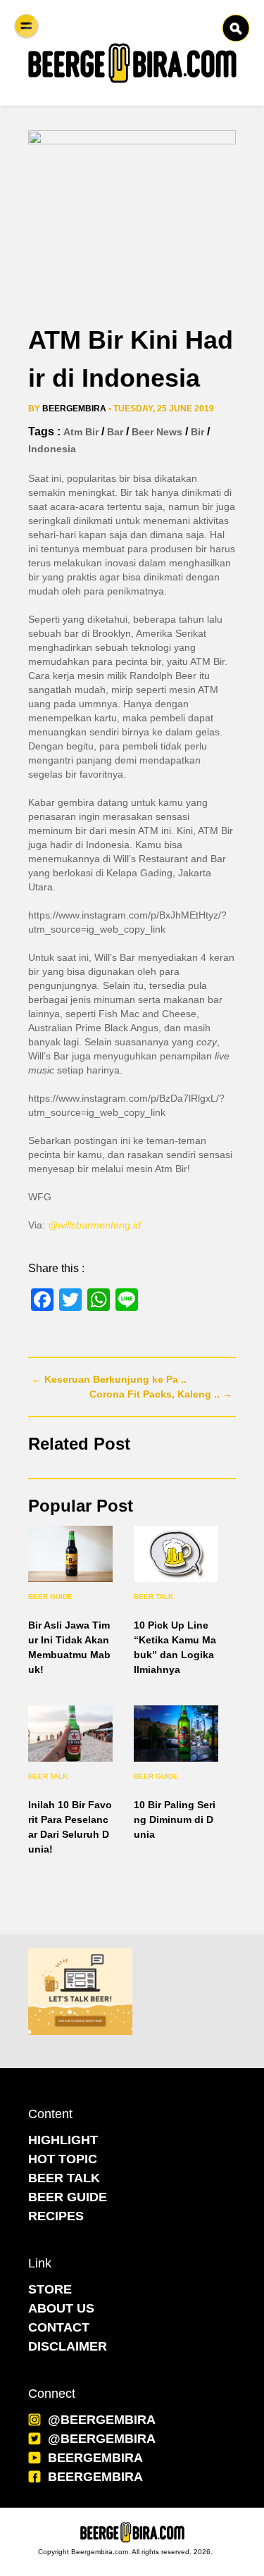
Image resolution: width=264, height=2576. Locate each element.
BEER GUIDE (68, 2197)
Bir (197, 432)
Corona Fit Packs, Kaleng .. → (161, 1394)
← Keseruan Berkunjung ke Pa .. (109, 1379)
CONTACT (59, 2327)
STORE (50, 2289)
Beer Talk (153, 1597)
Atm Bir (81, 432)
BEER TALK (64, 2178)
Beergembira (74, 409)
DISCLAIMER (68, 2346)
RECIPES (56, 2216)
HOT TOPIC (63, 2159)
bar (115, 432)
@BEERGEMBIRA (102, 2420)
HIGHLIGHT (63, 2140)
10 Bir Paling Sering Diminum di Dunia (175, 1819)
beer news (157, 432)
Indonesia (52, 449)
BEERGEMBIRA (95, 2458)
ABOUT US (61, 2308)
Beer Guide (50, 1597)
